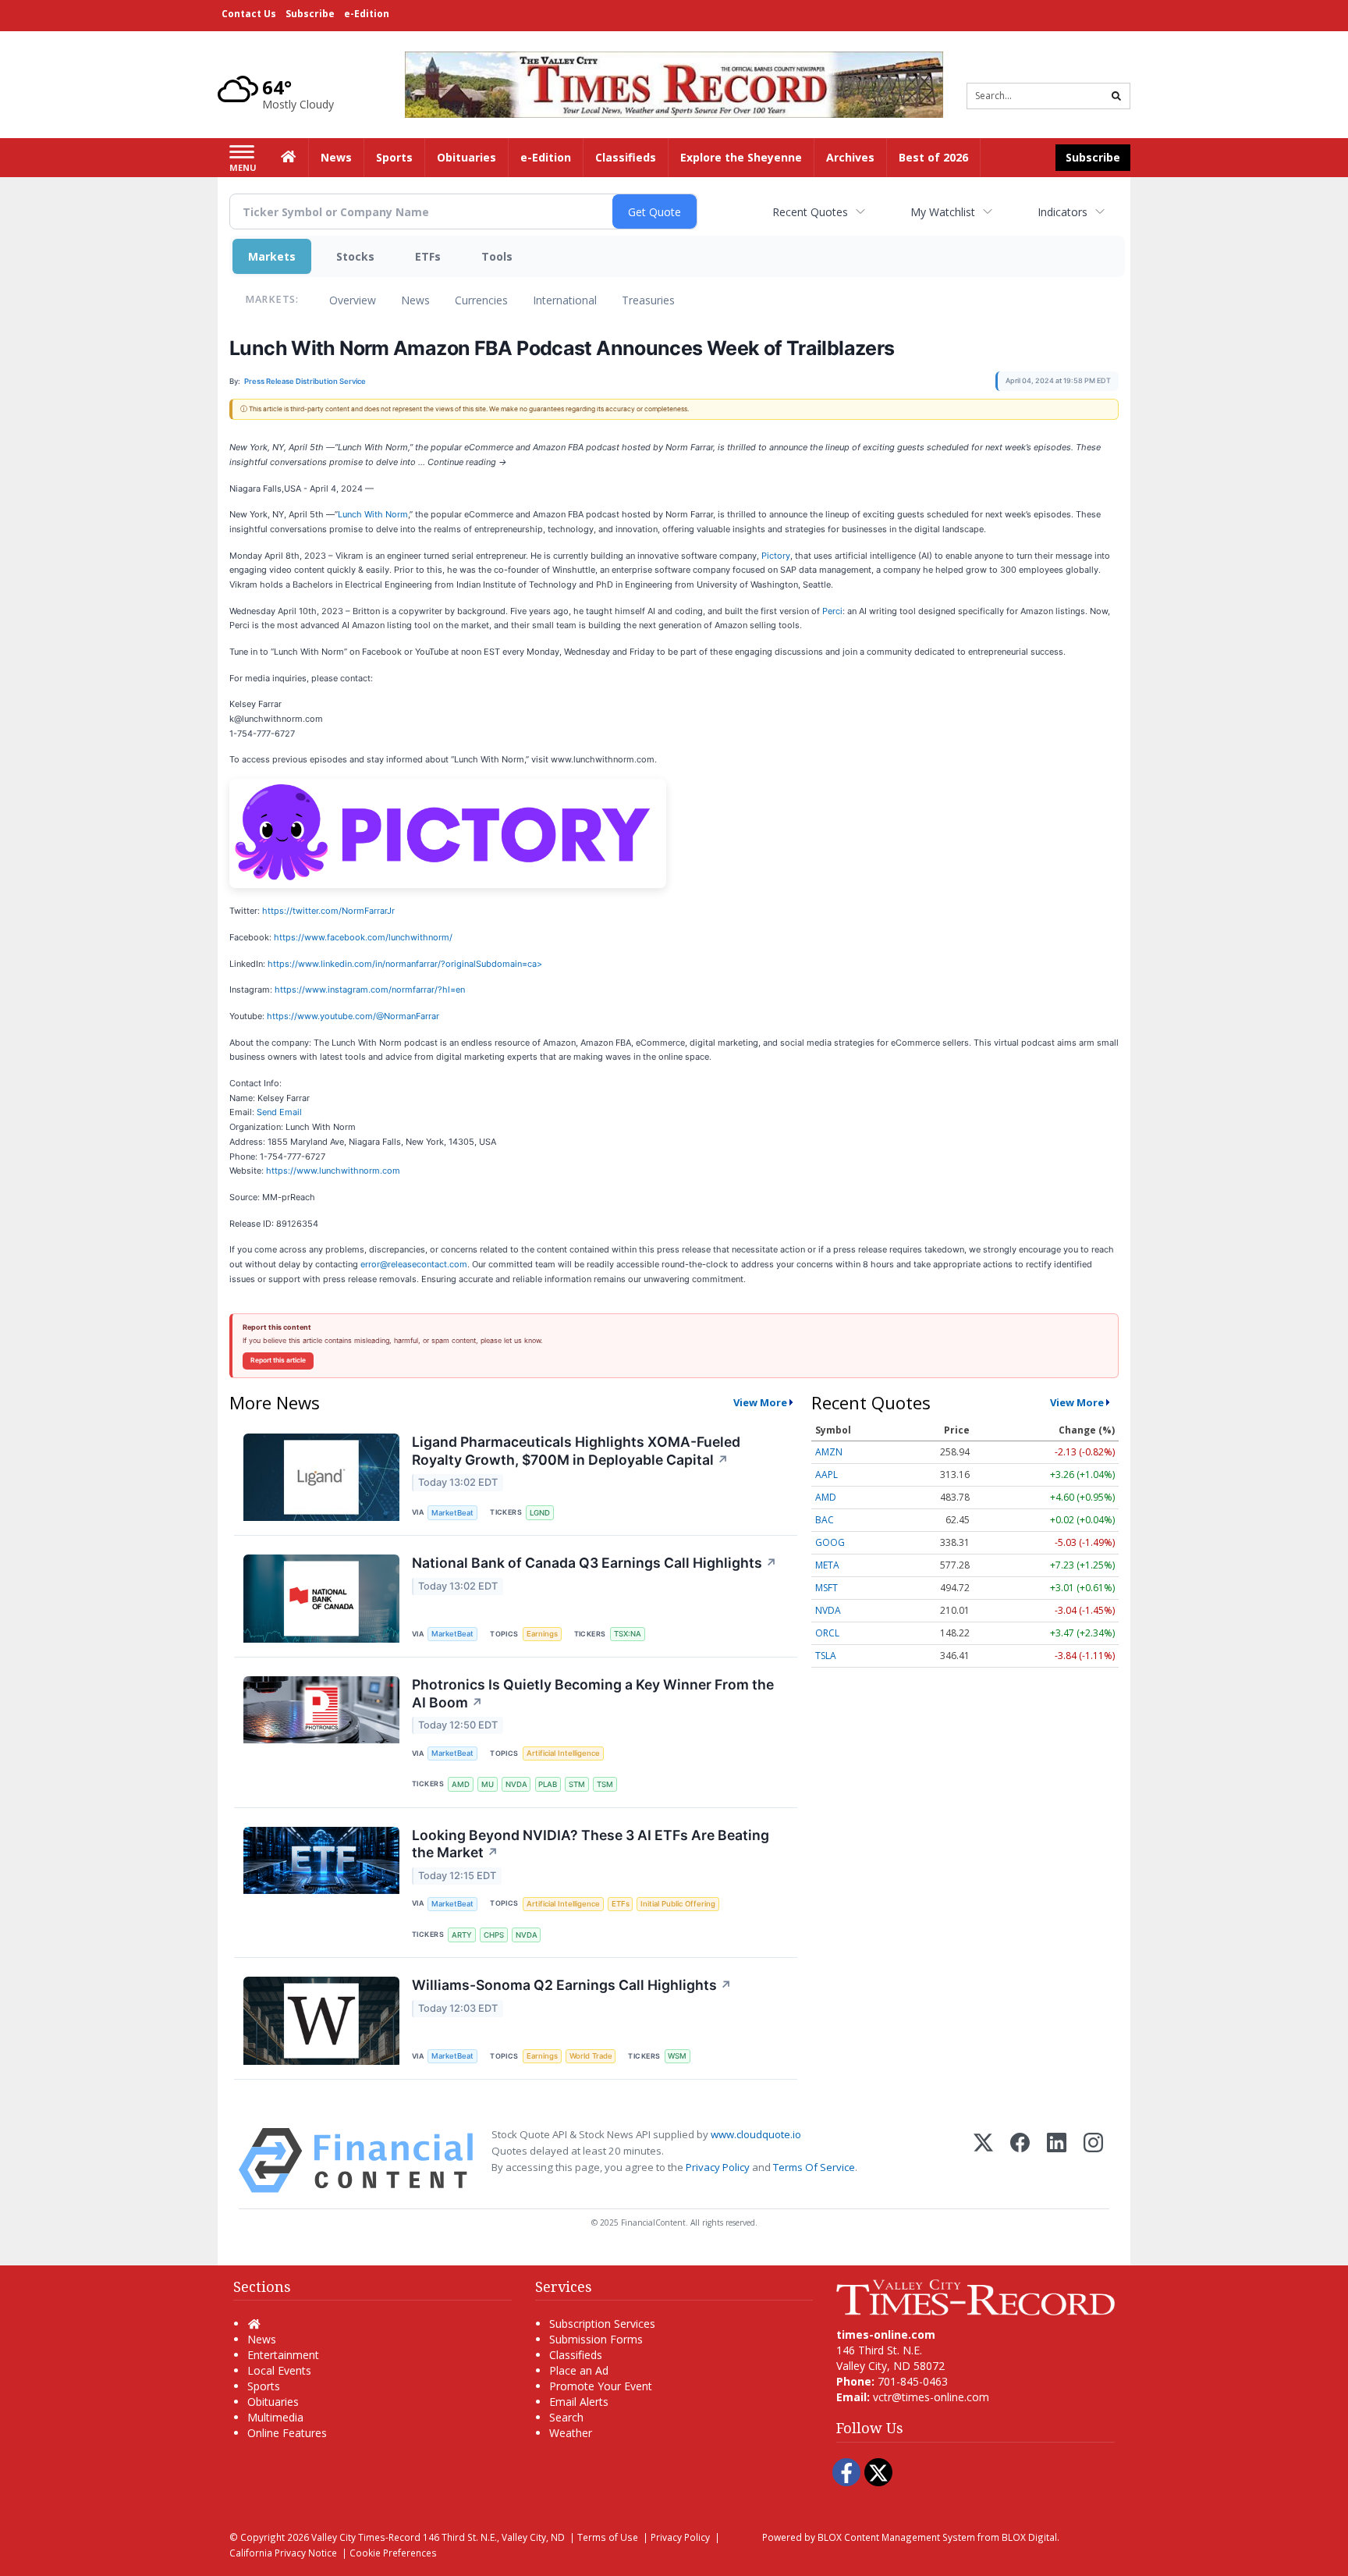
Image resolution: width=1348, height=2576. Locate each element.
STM (577, 1784)
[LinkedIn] (1057, 2160)
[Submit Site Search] (1116, 96)
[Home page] (674, 83)
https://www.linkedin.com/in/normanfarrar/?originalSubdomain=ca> (405, 964)
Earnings (542, 1634)
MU (488, 1784)
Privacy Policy (718, 2167)
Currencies (481, 300)
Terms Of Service (814, 2167)
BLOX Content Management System (896, 2537)
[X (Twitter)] (983, 2160)
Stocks (355, 256)
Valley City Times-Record (366, 2537)
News (415, 300)
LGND (540, 1513)
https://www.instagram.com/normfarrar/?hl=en (370, 990)
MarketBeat (452, 1513)
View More (760, 1402)
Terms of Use (608, 2537)
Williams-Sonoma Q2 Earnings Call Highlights (572, 1985)
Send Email (279, 1112)
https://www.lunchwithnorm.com (333, 1171)
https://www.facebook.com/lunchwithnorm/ (363, 937)
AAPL (827, 1475)
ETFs (428, 256)
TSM (605, 1784)
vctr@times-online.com (931, 2397)
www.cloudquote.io (756, 2134)
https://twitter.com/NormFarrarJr (328, 911)
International (565, 300)
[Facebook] (1020, 2160)
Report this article (278, 1360)
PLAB (548, 1784)
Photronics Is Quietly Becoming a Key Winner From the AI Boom (593, 1693)
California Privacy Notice (283, 2553)
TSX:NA (628, 1634)
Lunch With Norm (373, 514)
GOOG (830, 1542)
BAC (825, 1520)
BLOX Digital (1029, 2537)
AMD (461, 1784)
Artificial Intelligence (563, 1753)
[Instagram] (1093, 2160)
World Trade (591, 2056)
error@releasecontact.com (414, 1264)
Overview (353, 300)
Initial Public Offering (678, 1904)
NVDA (516, 1784)
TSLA (826, 1656)
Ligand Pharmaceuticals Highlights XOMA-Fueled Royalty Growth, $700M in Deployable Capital (576, 1451)
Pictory (776, 556)
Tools (497, 256)
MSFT (827, 1588)
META (827, 1565)
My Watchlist (943, 212)
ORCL (827, 1633)
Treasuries (648, 300)
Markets (272, 256)
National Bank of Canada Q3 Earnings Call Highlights (594, 1563)
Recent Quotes (810, 212)
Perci (832, 611)
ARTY (462, 1935)
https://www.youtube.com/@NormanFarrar (353, 1016)
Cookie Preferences (393, 2553)
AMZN (829, 1452)
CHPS (494, 1935)
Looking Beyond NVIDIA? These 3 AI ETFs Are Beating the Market (591, 1844)
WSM (677, 2056)
